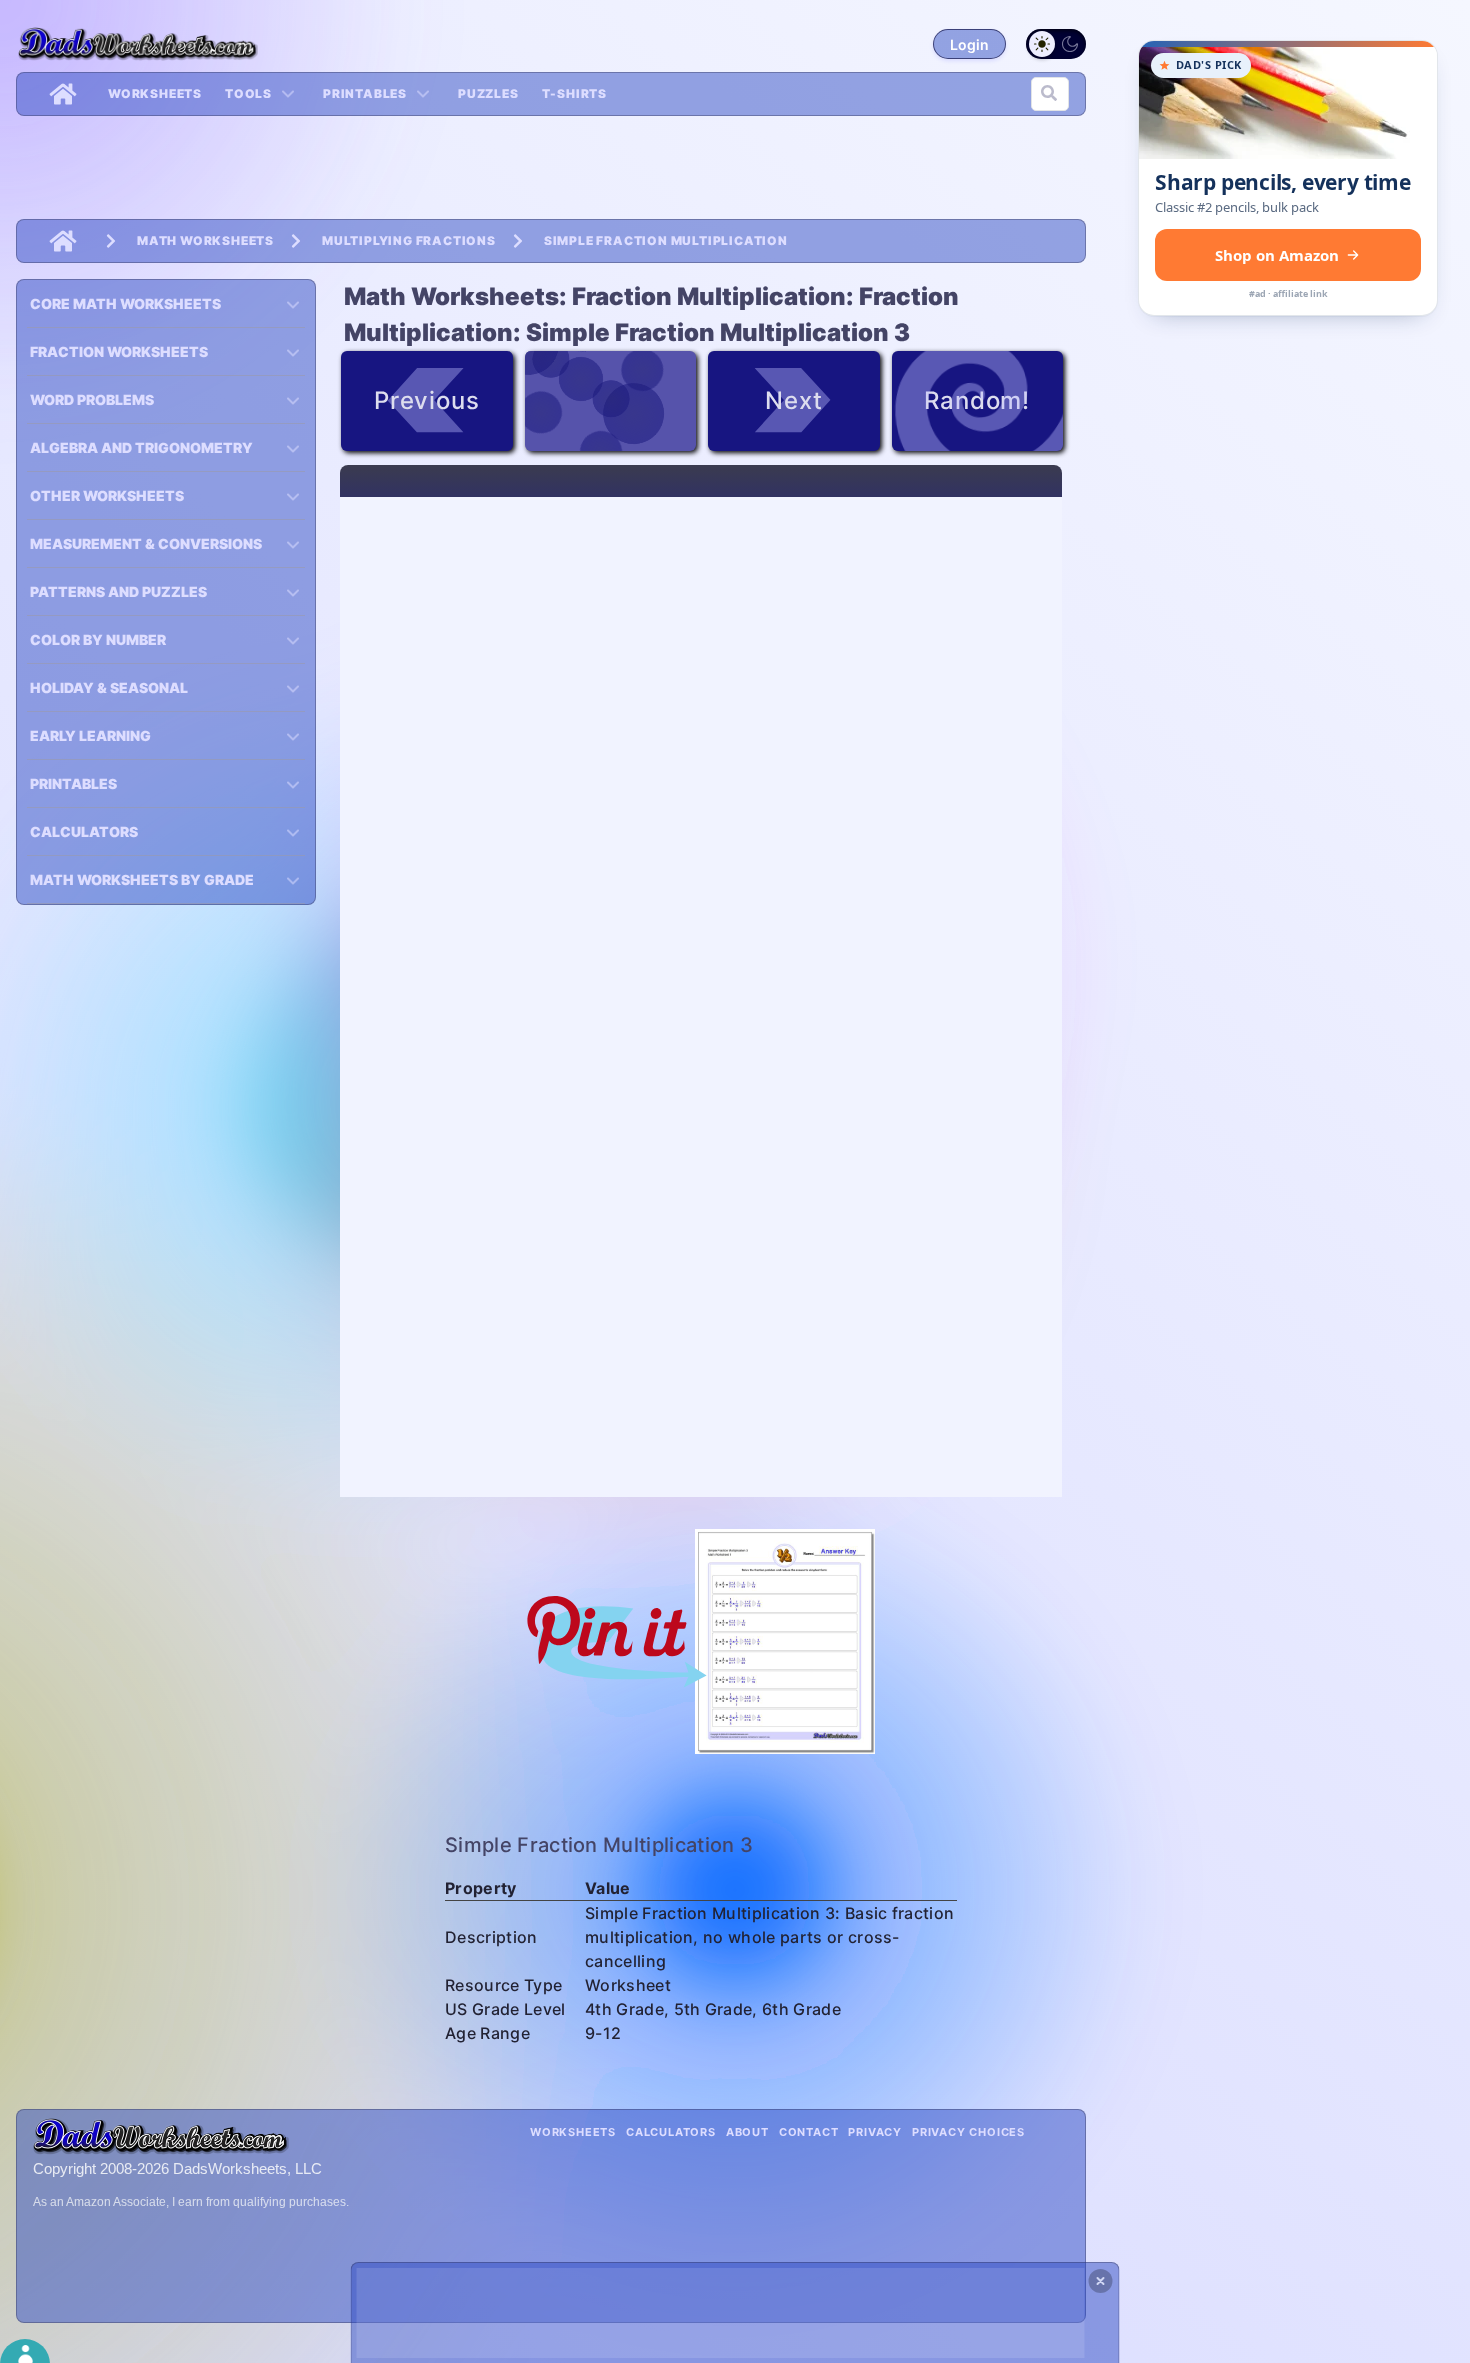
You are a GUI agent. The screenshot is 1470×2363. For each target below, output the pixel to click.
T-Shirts (574, 93)
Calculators (671, 2132)
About (747, 2132)
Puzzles (488, 93)
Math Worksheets (205, 240)
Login (969, 44)
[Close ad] (1101, 2281)
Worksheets (155, 93)
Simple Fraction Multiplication (666, 240)
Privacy (875, 2132)
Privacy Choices (968, 2132)
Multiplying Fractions (409, 240)
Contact (809, 2132)
